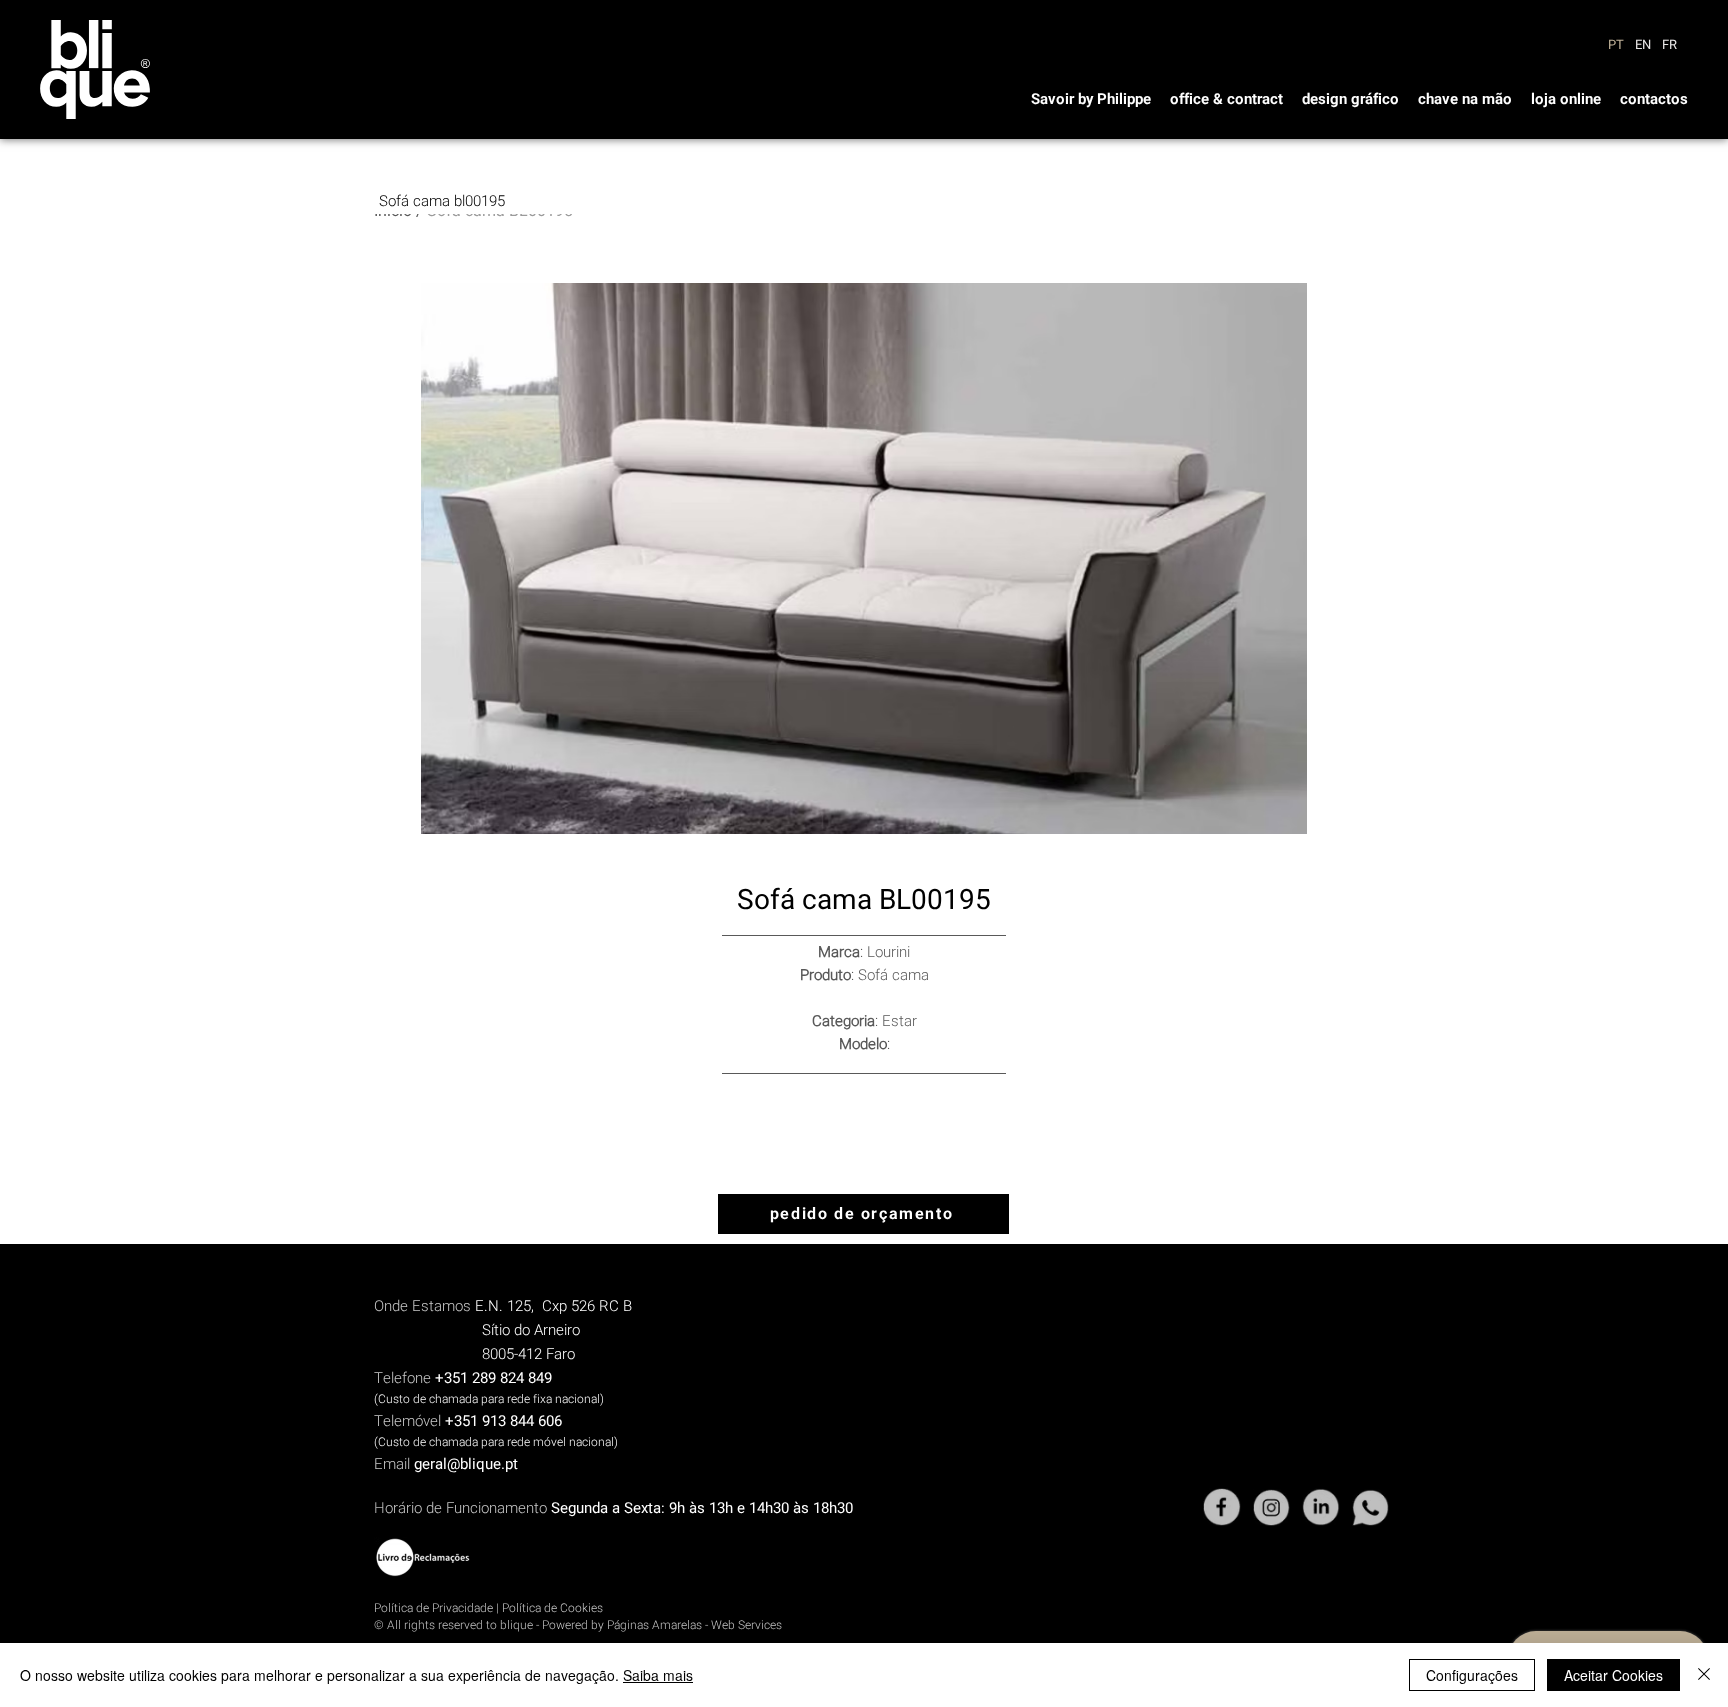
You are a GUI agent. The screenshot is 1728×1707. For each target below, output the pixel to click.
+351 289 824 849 (493, 1378)
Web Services (746, 1625)
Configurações (1472, 1675)
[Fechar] (1704, 1675)
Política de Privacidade (433, 1608)
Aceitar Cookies (1613, 1675)
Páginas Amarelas (654, 1625)
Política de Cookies (552, 1608)
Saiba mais (658, 1675)
